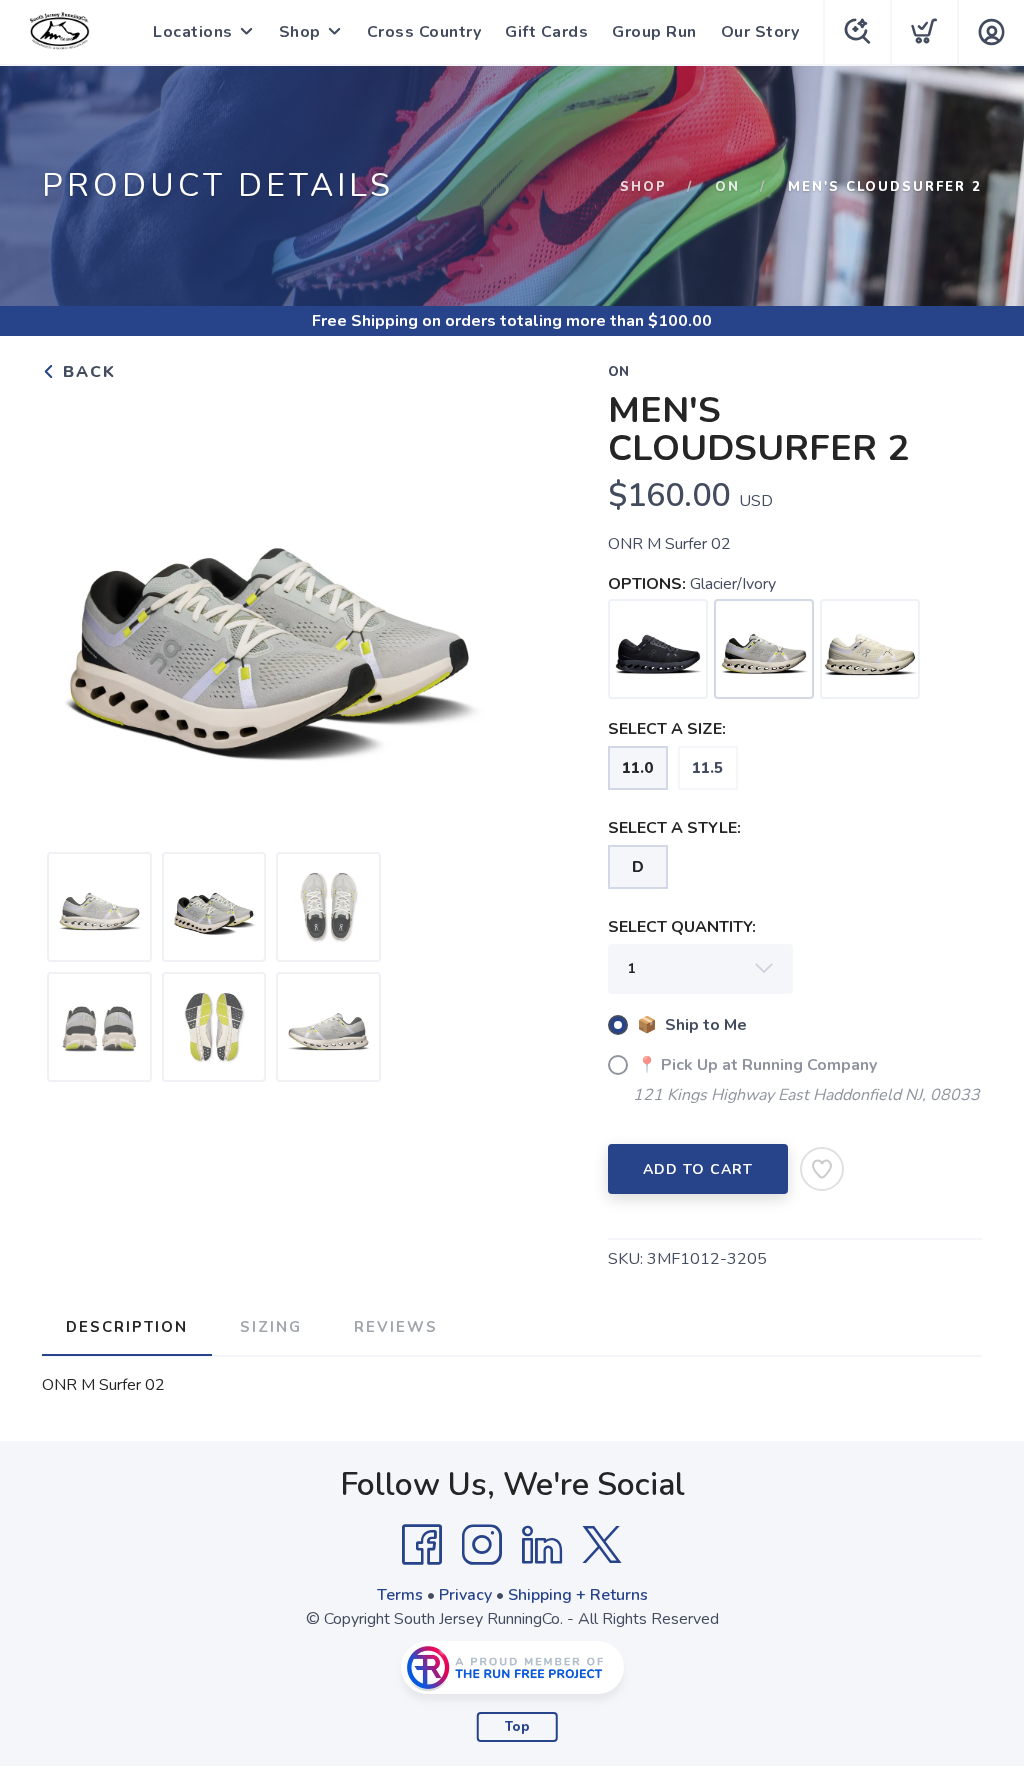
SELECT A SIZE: (667, 729)
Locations (193, 32)
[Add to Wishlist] (822, 1169)
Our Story (760, 32)
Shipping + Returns (578, 1595)
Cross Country (424, 32)
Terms (400, 1595)
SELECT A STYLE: (674, 828)
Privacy (465, 1595)
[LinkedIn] (542, 1545)
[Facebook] (422, 1545)
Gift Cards (546, 32)
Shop (300, 32)
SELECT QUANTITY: (682, 927)
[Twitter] (602, 1545)
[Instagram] (482, 1545)
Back (86, 372)
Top (517, 1727)
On (727, 187)
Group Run (654, 32)
